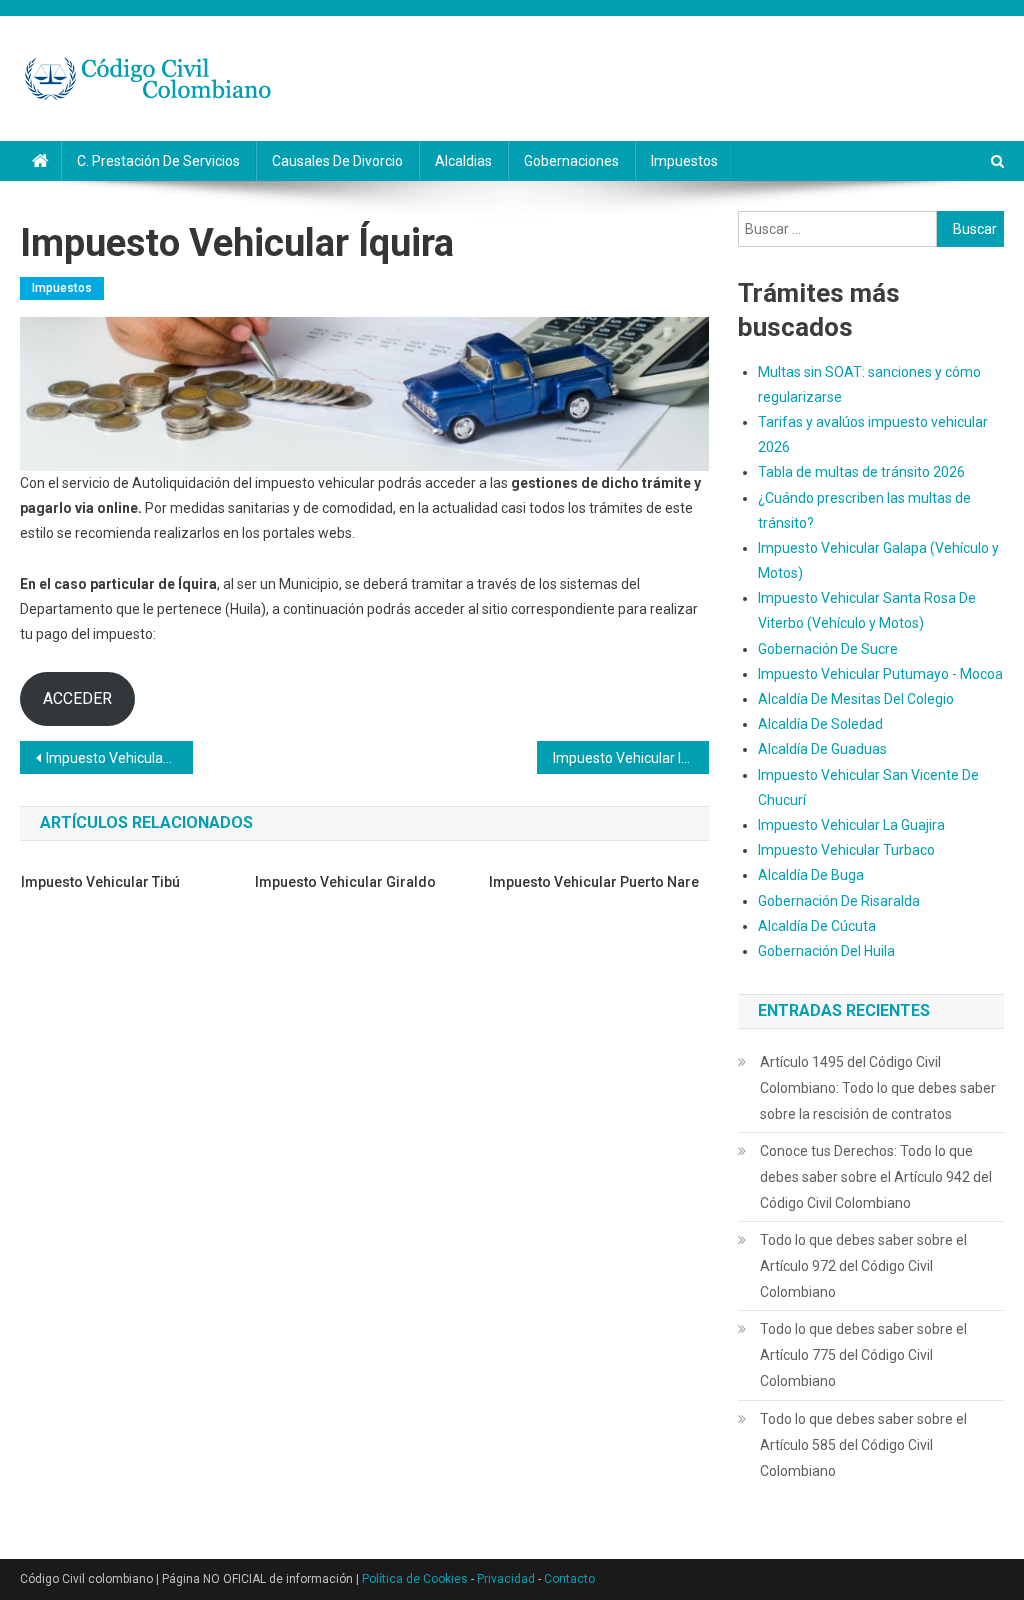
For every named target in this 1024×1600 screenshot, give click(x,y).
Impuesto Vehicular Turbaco (846, 850)
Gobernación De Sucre (828, 649)
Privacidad (506, 1579)
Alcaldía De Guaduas (822, 749)
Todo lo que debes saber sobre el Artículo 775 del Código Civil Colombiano (863, 1355)
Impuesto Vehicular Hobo (119, 758)
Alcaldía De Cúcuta (817, 926)
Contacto (569, 1579)
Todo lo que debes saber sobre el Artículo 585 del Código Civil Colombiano (863, 1445)
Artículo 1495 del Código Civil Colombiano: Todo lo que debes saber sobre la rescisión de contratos (878, 1088)
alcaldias (463, 161)
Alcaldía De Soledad (820, 724)
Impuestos (684, 161)
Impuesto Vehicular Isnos (631, 758)
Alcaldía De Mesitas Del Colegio (856, 699)
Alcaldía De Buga (811, 875)
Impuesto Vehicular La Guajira (851, 825)
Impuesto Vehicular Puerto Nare (594, 882)
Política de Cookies (415, 1579)
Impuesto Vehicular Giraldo (345, 882)
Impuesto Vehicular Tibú (100, 882)
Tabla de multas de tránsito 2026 (861, 472)
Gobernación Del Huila (826, 951)
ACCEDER (77, 698)
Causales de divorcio (337, 161)
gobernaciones (571, 161)
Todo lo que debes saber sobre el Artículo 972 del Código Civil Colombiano (863, 1266)
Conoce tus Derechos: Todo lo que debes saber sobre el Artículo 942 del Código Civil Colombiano (876, 1177)
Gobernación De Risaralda (839, 901)
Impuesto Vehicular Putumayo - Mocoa (880, 674)
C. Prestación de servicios (158, 161)
